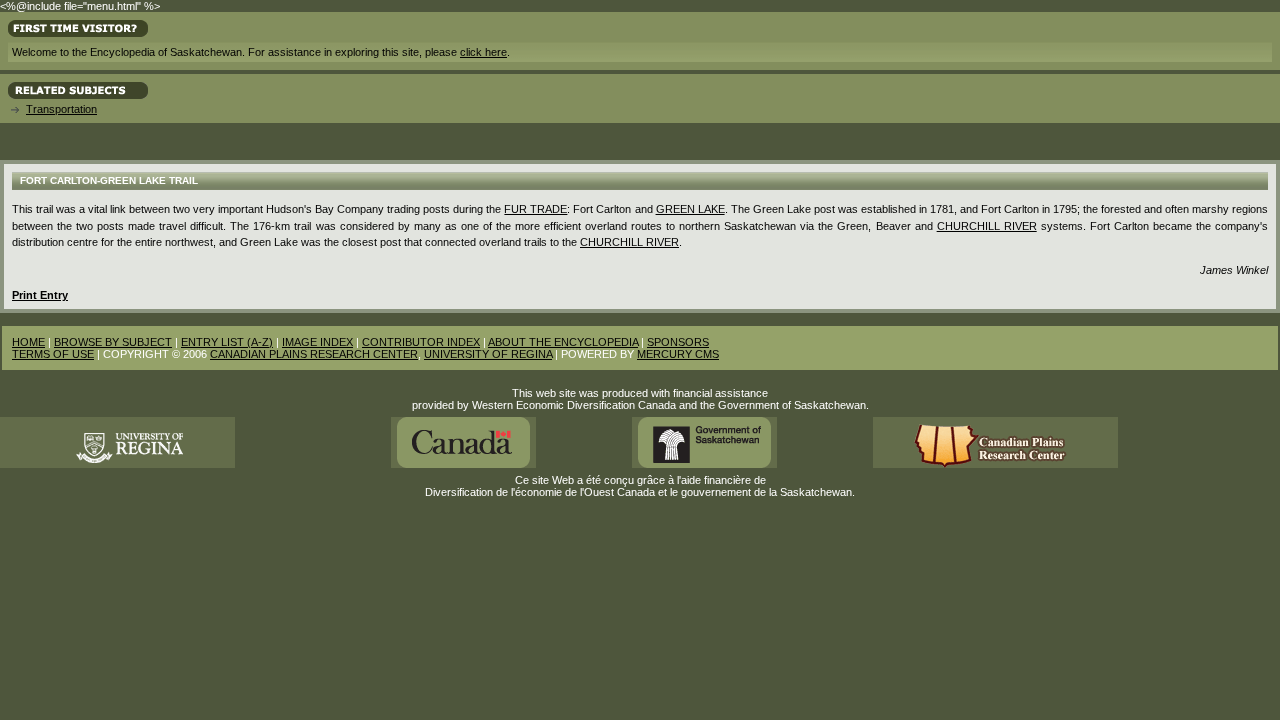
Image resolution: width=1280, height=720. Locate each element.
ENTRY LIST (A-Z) (227, 342)
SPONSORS (678, 342)
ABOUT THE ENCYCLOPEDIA (563, 342)
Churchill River (987, 226)
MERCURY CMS (678, 354)
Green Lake (690, 209)
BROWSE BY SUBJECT (113, 342)
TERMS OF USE (53, 354)
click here (483, 52)
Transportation (61, 109)
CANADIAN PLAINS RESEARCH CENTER (314, 354)
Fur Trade (535, 209)
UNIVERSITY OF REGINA (488, 354)
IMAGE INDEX (317, 342)
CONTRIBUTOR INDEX (421, 342)
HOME (28, 342)
